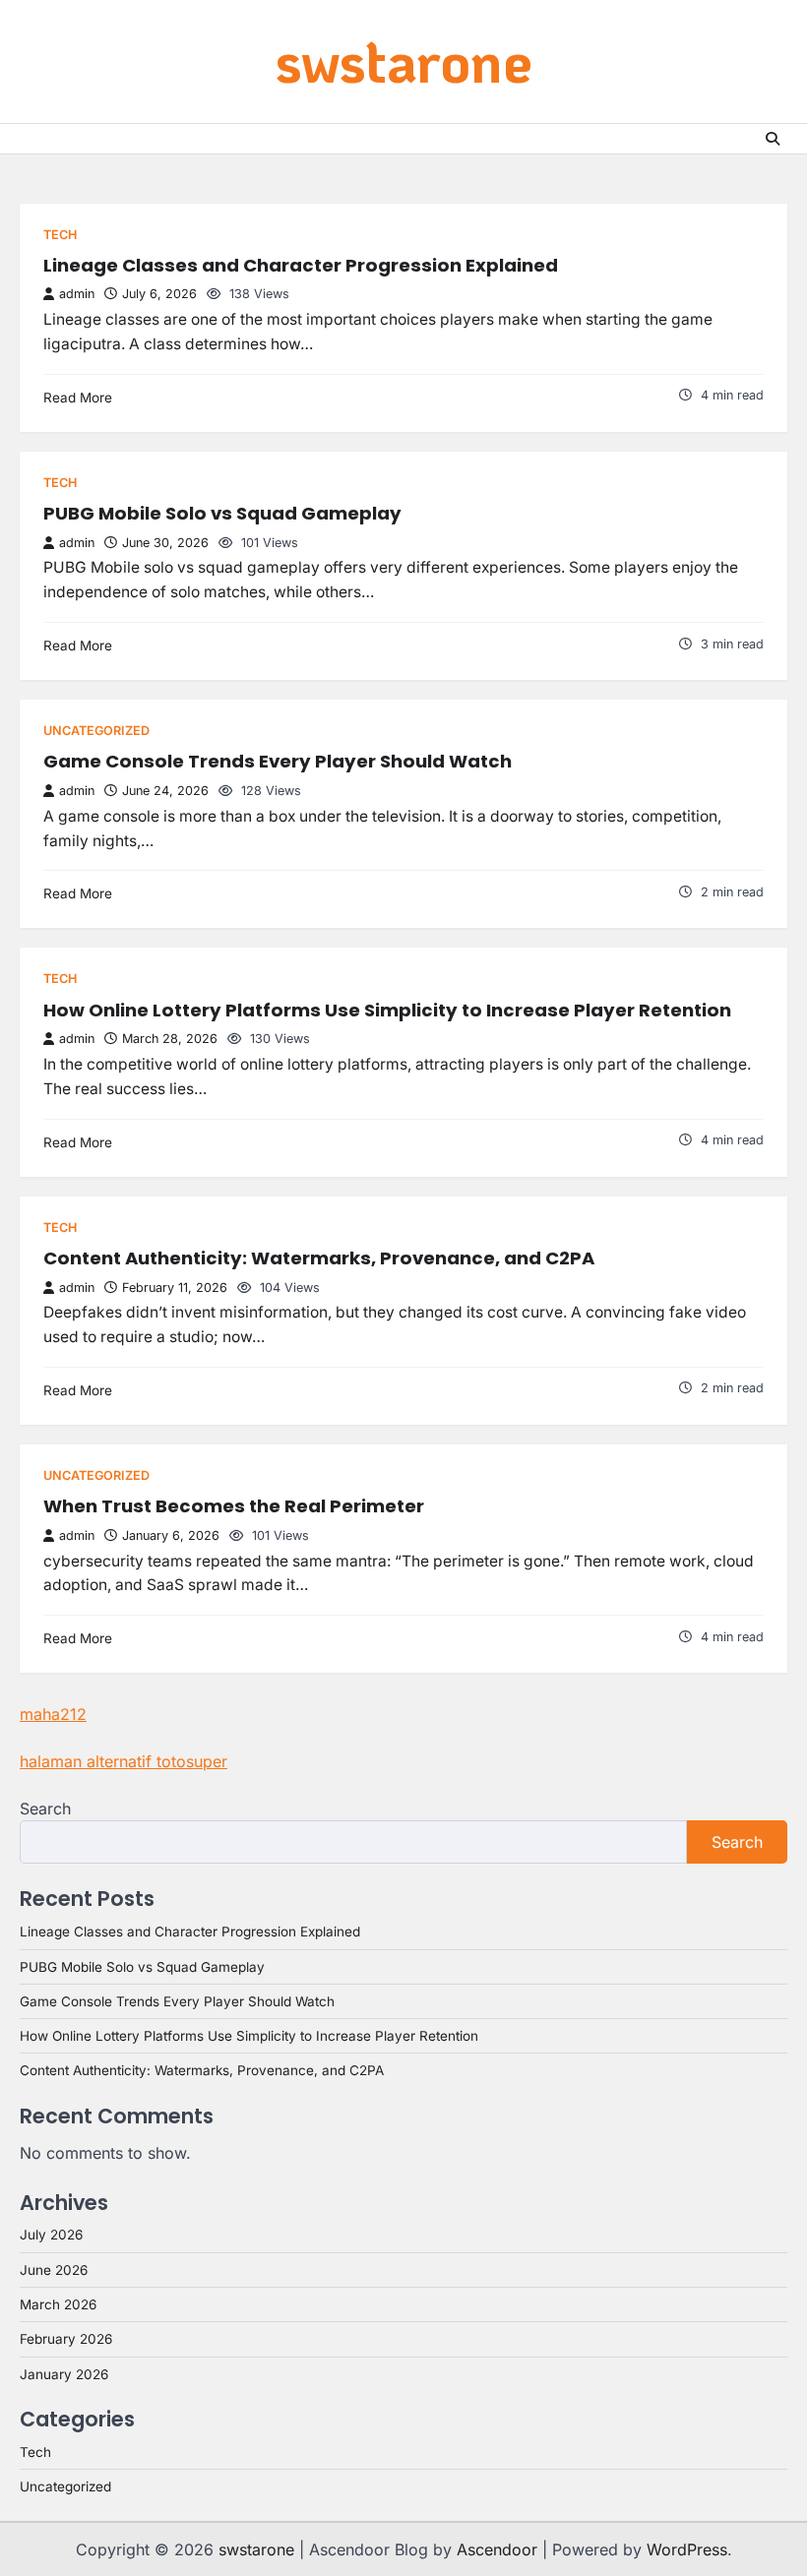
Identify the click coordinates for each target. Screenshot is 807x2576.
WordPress (687, 2549)
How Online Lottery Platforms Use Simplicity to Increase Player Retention (387, 1010)
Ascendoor (497, 2549)
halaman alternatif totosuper (124, 1761)
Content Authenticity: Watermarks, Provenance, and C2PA (319, 1258)
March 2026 (58, 2304)
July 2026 (51, 2235)
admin (77, 294)
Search (45, 1809)
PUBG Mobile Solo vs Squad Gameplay (222, 513)
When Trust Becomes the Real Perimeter (234, 1506)
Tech (60, 235)
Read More (78, 398)
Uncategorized (96, 731)
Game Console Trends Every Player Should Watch (278, 761)
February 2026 (66, 2339)
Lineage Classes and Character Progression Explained (301, 265)
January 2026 (64, 2374)
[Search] (773, 139)
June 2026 (54, 2270)
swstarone (404, 60)
